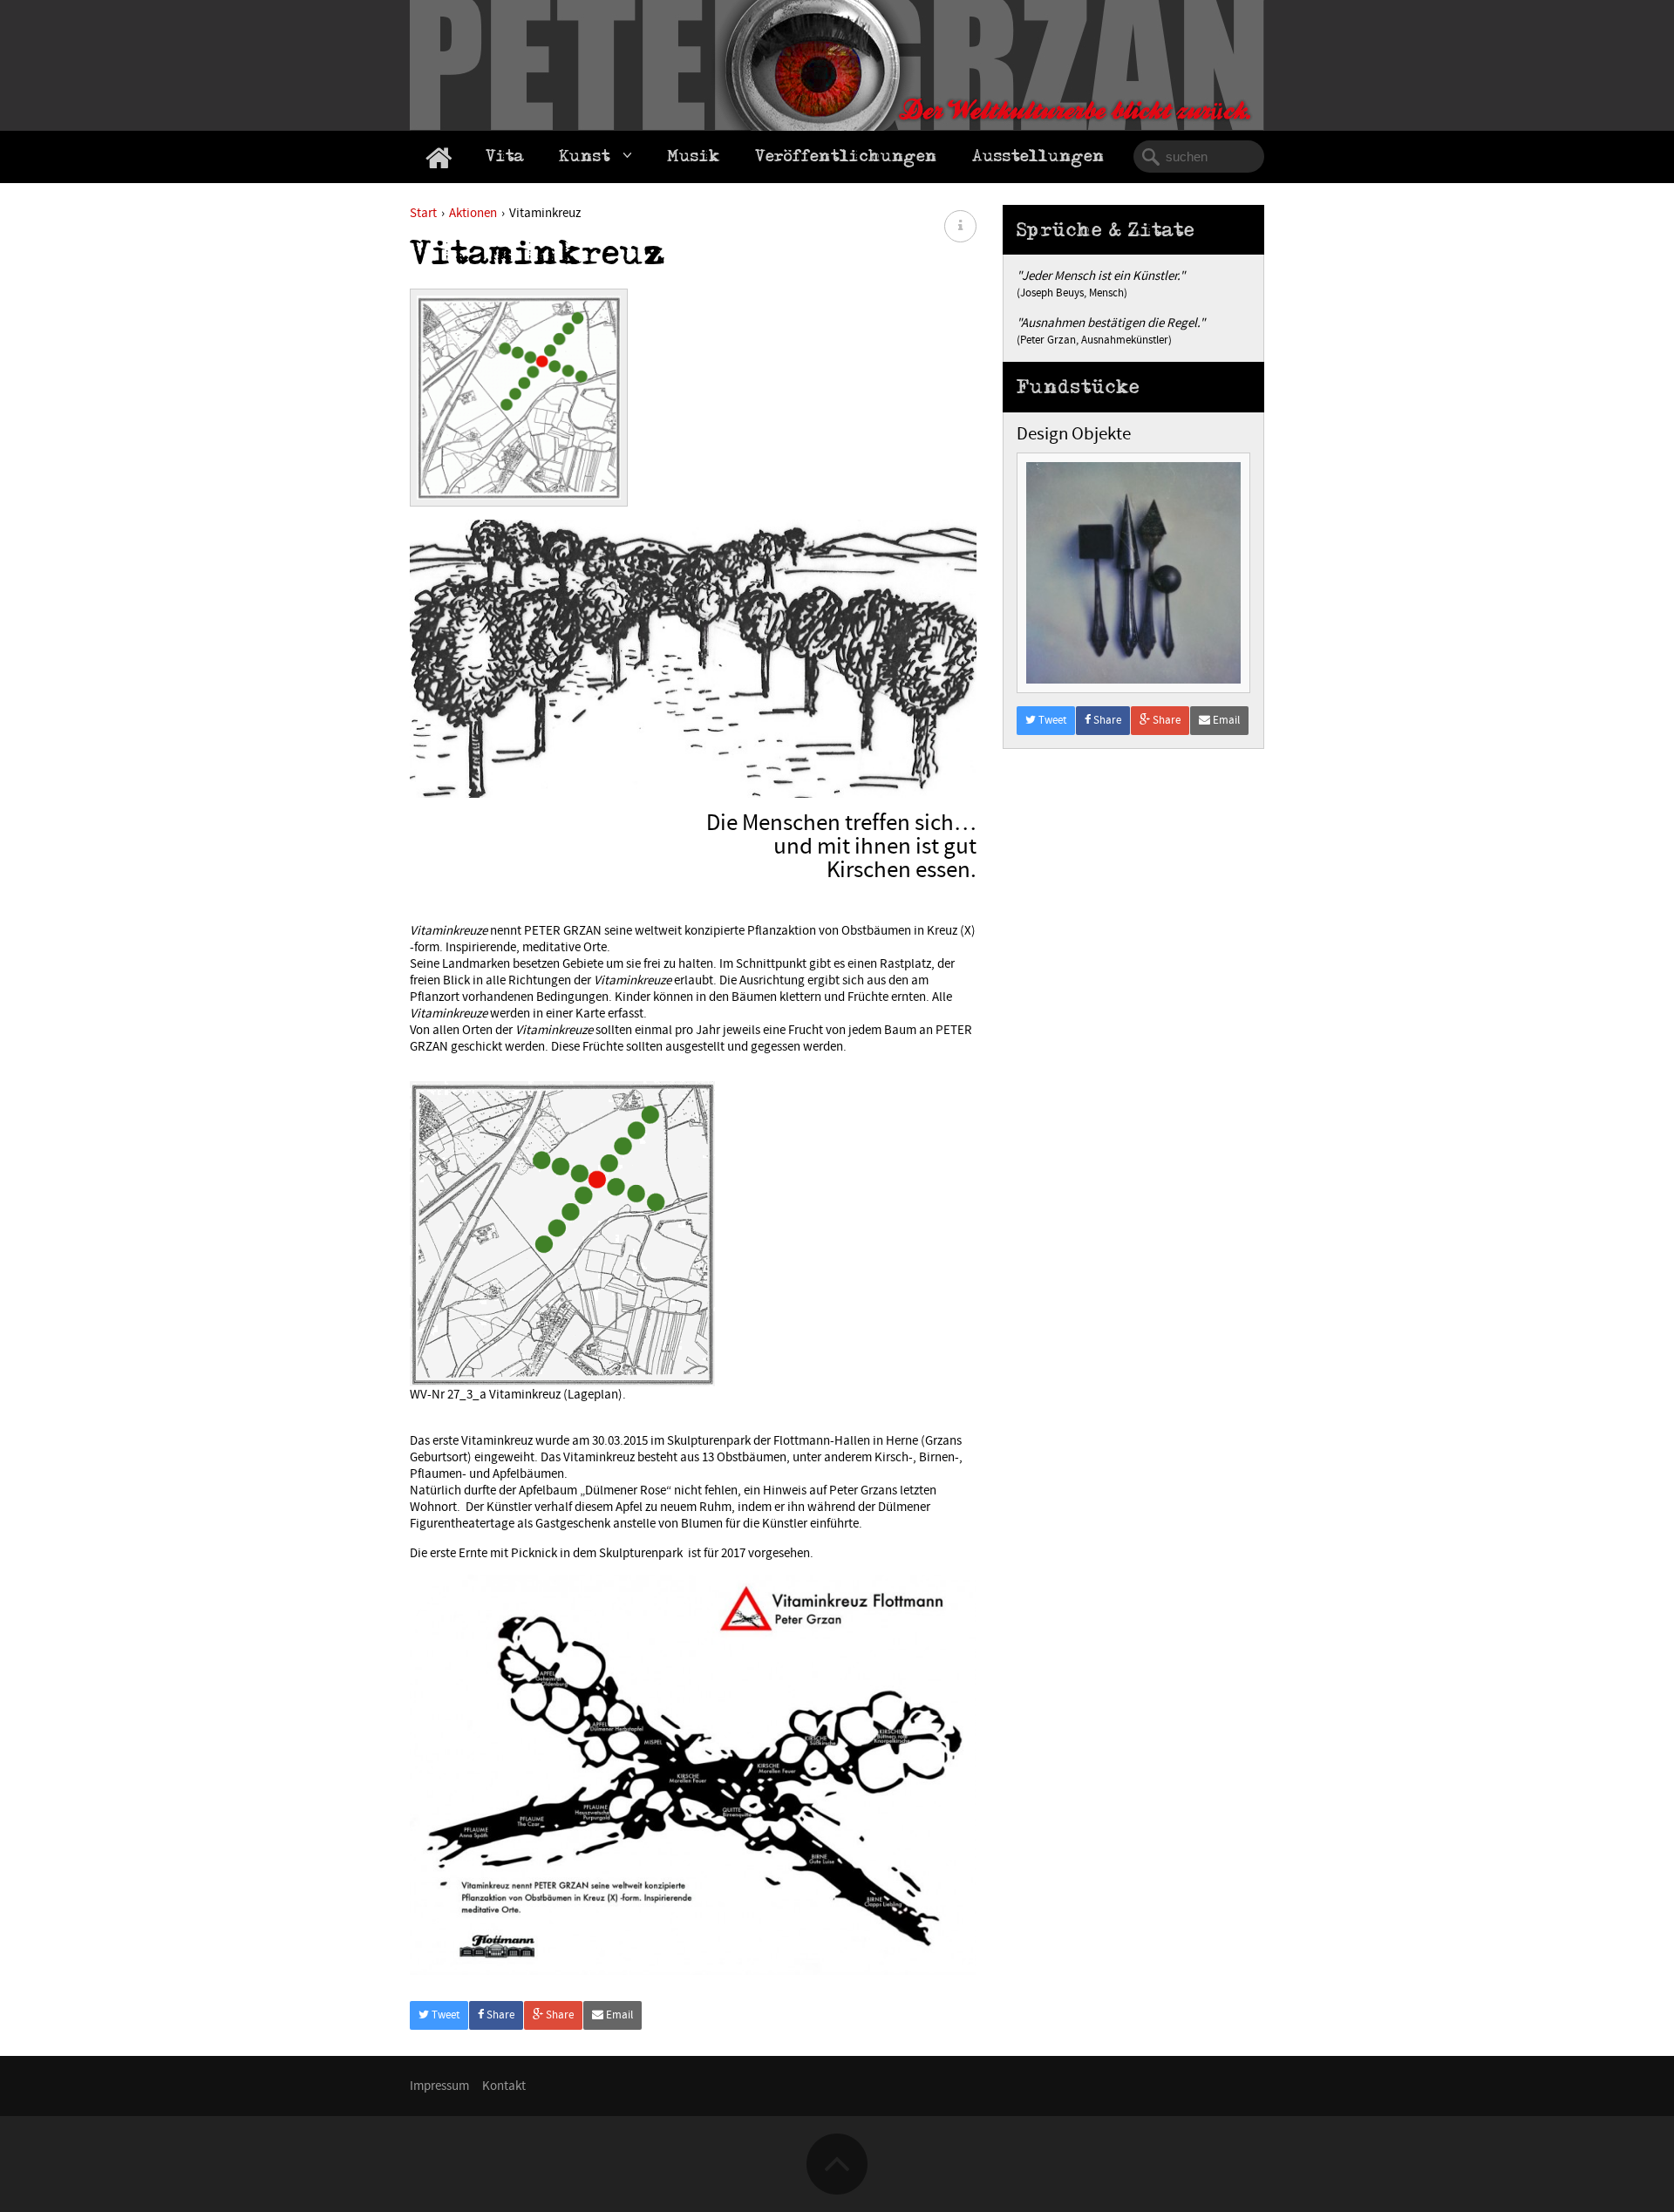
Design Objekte (1074, 434)
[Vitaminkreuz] (519, 404)
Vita (505, 159)
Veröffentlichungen (846, 159)
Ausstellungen (1038, 159)
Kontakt (504, 2086)
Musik (694, 159)
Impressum (439, 2086)
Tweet (444, 2015)
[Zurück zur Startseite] (439, 157)
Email (618, 2015)
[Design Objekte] (1133, 461)
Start (423, 213)
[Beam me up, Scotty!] (837, 2137)
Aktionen (473, 213)
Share (499, 2015)
